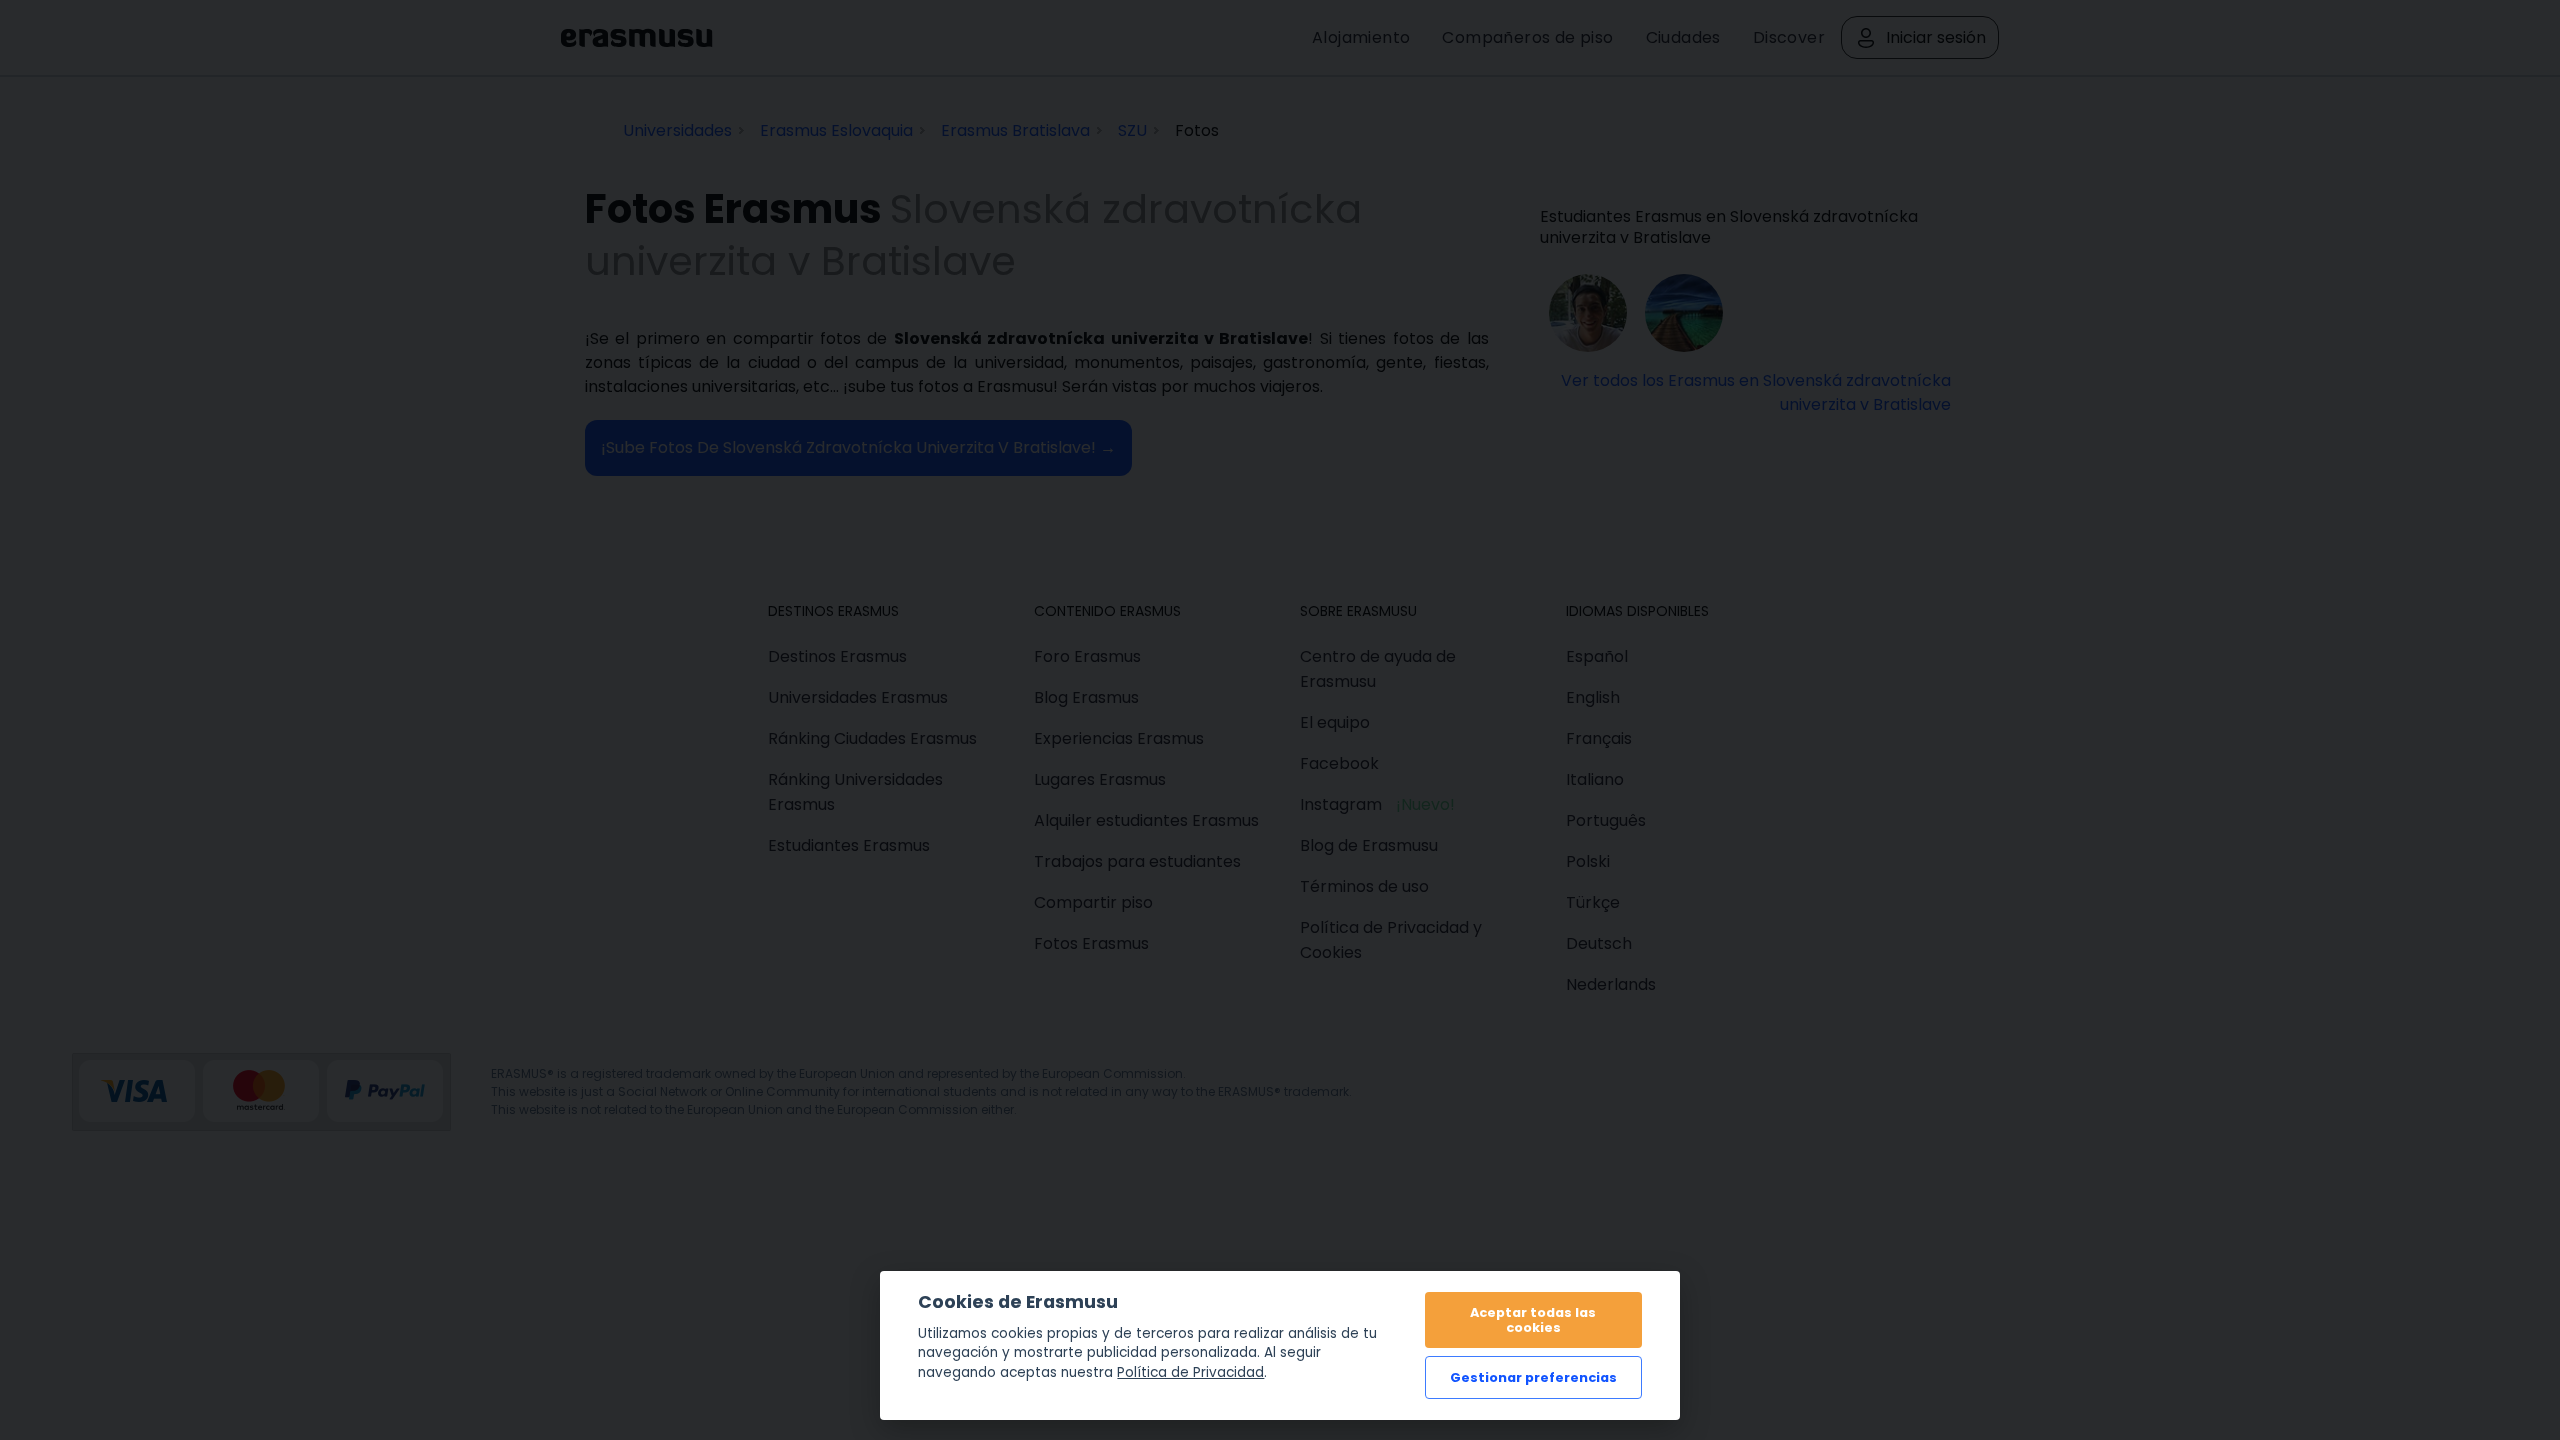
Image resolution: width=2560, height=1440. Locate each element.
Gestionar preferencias (1533, 1377)
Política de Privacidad (1190, 1372)
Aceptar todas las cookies (1533, 1320)
